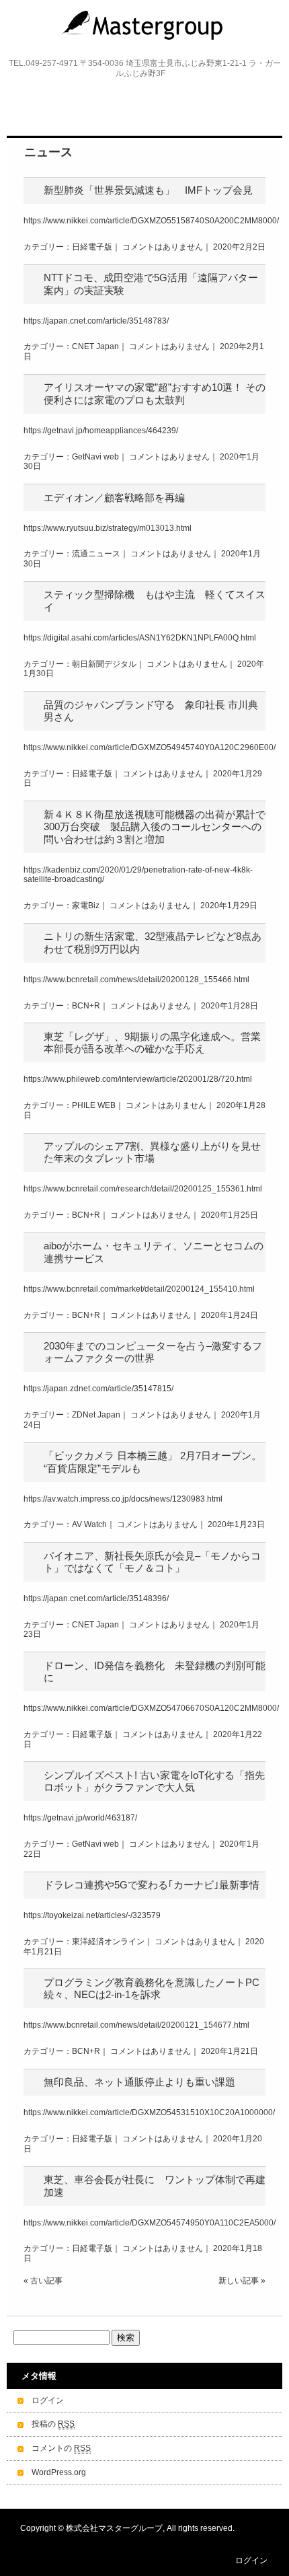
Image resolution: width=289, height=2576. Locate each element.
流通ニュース (96, 554)
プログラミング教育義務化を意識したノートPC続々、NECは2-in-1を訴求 (152, 1988)
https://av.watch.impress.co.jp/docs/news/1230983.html (123, 1499)
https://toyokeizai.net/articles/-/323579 (92, 1915)
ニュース (48, 152)
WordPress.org (59, 2472)
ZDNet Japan (96, 1415)
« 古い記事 (43, 2281)
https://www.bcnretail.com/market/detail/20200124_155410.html (139, 1289)
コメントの (61, 2448)
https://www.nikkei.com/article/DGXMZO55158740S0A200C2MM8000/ (151, 221)
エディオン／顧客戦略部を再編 (114, 498)
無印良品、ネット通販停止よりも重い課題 (139, 2082)
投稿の (53, 2424)
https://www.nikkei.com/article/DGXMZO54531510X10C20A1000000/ (149, 2112)
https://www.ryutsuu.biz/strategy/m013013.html (108, 528)
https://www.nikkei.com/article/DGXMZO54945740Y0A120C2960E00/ (150, 747)
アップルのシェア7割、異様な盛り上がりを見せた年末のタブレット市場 (152, 1152)
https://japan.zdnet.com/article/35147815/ (98, 1389)
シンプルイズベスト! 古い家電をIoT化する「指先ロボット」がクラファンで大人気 (154, 1781)
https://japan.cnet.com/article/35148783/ (96, 321)
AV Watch (89, 1524)
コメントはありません (163, 247)
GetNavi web (95, 457)
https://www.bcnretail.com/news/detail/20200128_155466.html (136, 980)
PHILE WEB (94, 1105)
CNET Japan (95, 346)
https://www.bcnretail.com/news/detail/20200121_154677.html (136, 2025)
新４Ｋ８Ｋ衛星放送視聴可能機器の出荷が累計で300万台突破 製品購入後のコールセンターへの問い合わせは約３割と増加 (155, 827)
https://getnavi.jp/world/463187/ (80, 1818)
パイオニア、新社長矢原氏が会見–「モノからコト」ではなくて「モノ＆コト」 (152, 1562)
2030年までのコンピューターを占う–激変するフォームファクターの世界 (153, 1352)
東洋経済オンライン (108, 1942)
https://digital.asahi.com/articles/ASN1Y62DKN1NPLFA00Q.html (140, 638)
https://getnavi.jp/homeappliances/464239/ (101, 431)
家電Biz (86, 906)
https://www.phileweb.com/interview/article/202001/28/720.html (138, 1079)
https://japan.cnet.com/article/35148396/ (96, 1598)
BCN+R (86, 1006)
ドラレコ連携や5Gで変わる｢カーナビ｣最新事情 (152, 1885)
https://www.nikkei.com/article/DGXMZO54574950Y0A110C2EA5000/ (150, 2223)
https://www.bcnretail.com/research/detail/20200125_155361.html (143, 1189)
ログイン (48, 2400)
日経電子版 (92, 247)
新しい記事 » (242, 2281)
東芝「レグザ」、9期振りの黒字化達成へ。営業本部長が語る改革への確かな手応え (152, 1042)
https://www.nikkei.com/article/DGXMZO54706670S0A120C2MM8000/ (151, 1708)
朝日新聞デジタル (104, 664)
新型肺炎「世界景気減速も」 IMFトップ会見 (148, 190)
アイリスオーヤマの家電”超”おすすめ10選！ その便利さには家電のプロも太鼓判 (155, 393)
